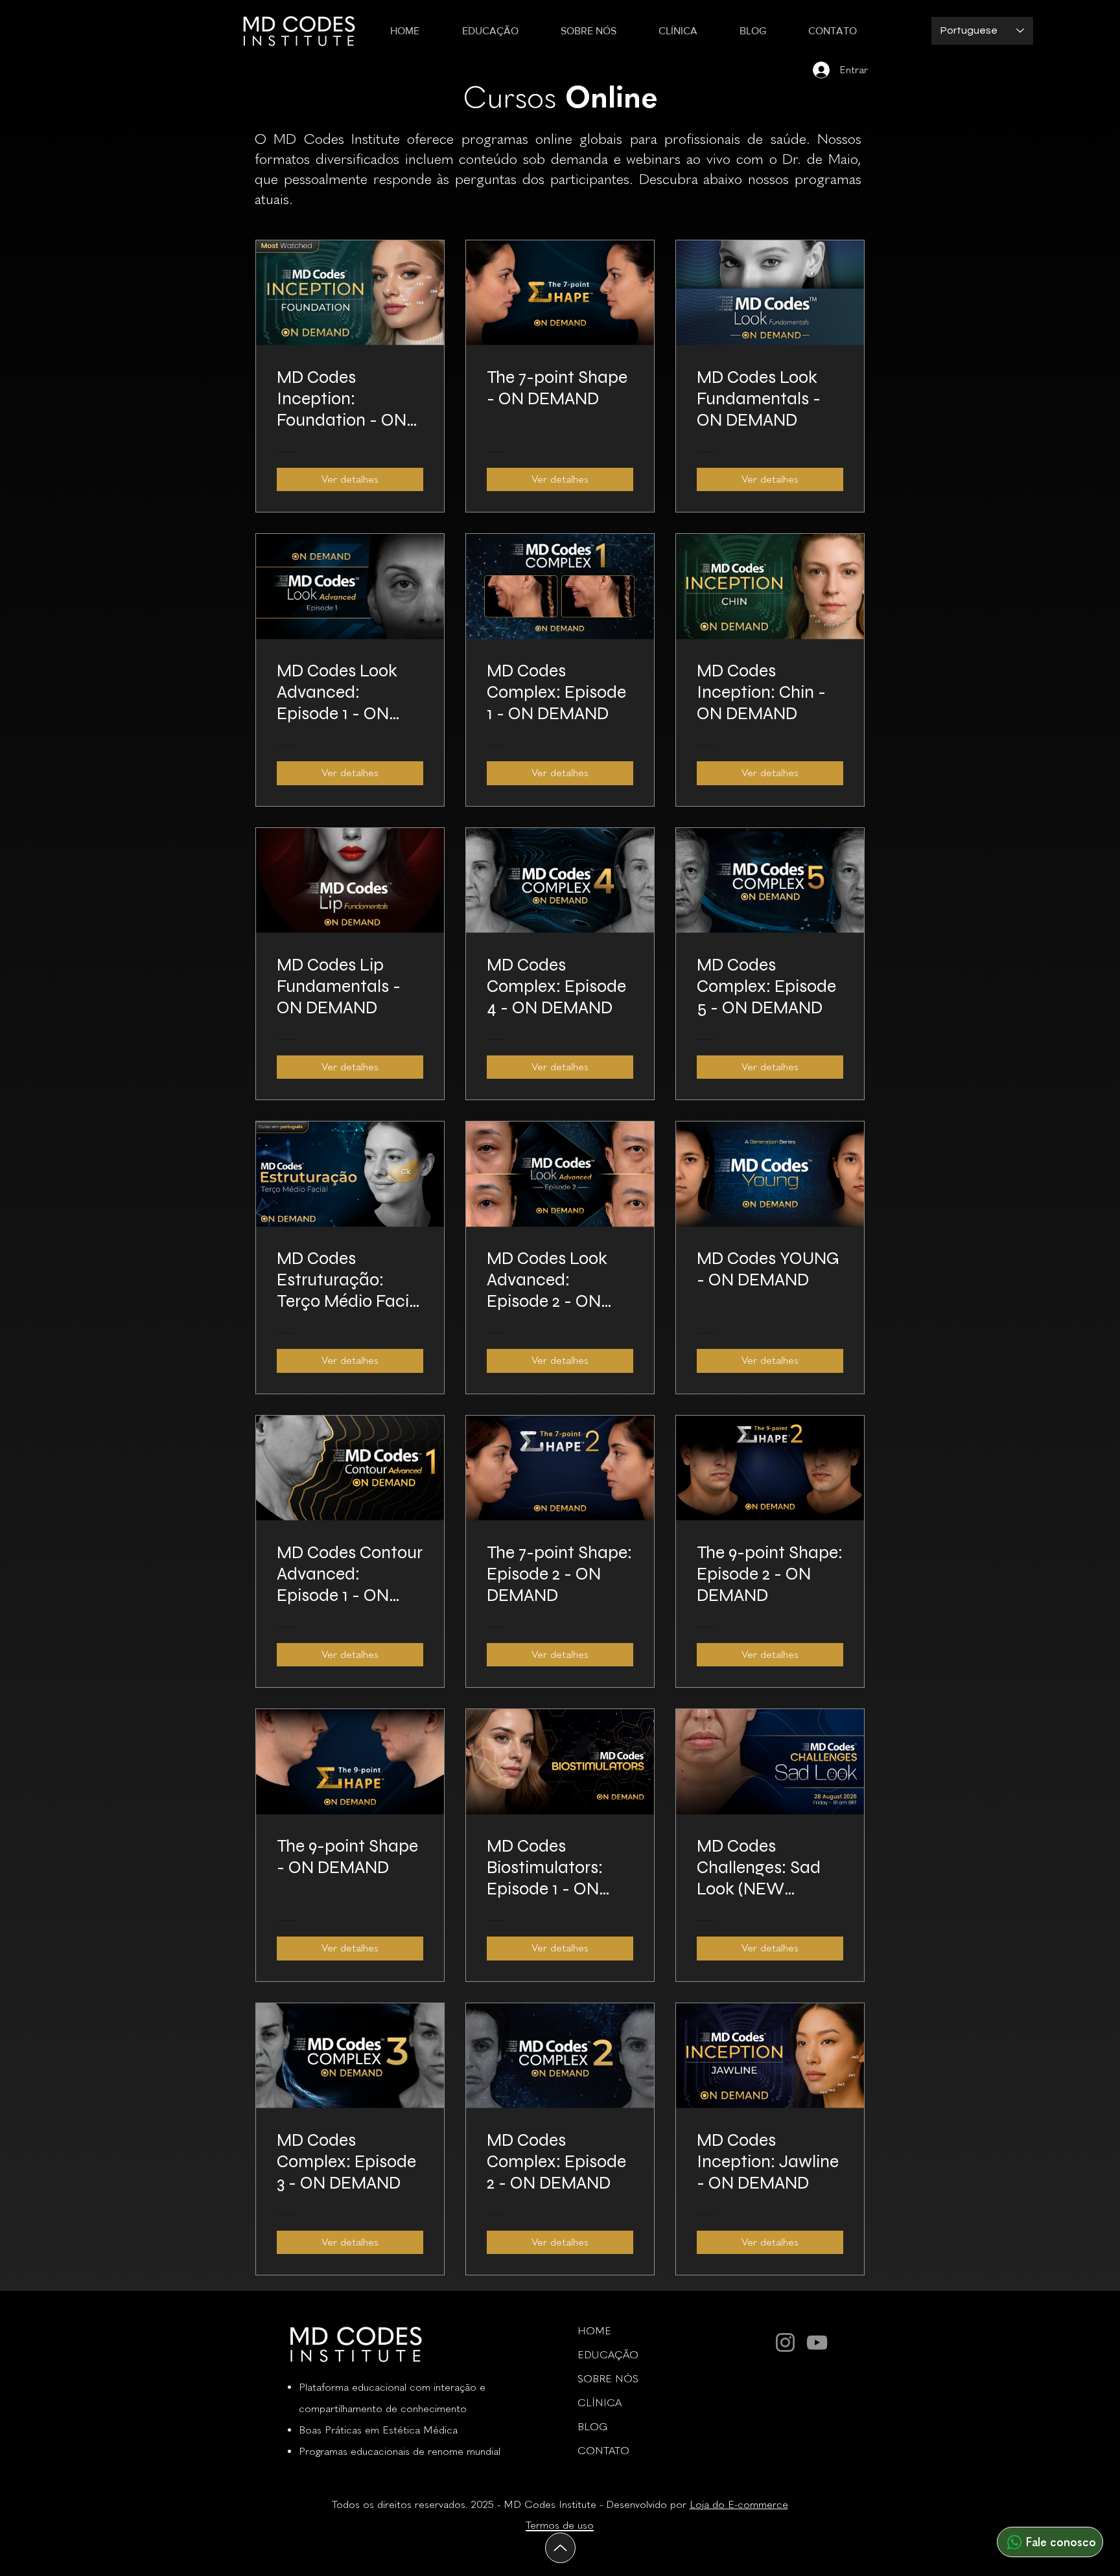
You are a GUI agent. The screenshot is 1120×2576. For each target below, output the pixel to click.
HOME (594, 2331)
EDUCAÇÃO (608, 2355)
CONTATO (603, 2451)
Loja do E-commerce (739, 2504)
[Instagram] (785, 2342)
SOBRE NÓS (608, 2379)
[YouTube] (817, 2342)
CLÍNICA (600, 2403)
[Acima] (560, 2548)
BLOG (592, 2427)
